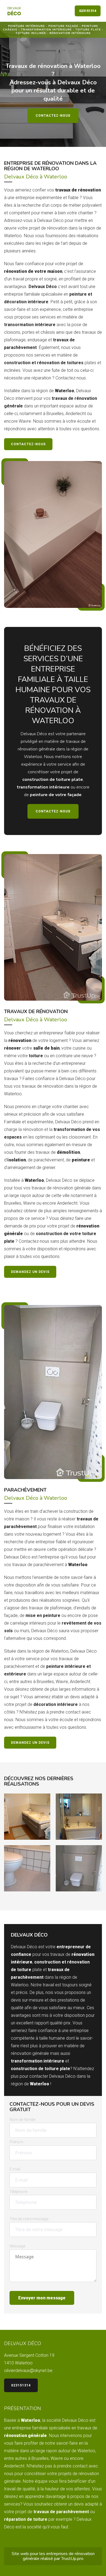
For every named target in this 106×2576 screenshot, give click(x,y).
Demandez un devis (30, 1272)
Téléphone (18, 2192)
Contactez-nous (53, 116)
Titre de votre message (29, 2219)
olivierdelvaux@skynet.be (28, 2371)
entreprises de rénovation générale (59, 2556)
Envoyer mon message (42, 2298)
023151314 (88, 11)
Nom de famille (22, 2120)
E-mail (15, 2169)
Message (17, 2246)
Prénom (16, 2142)
